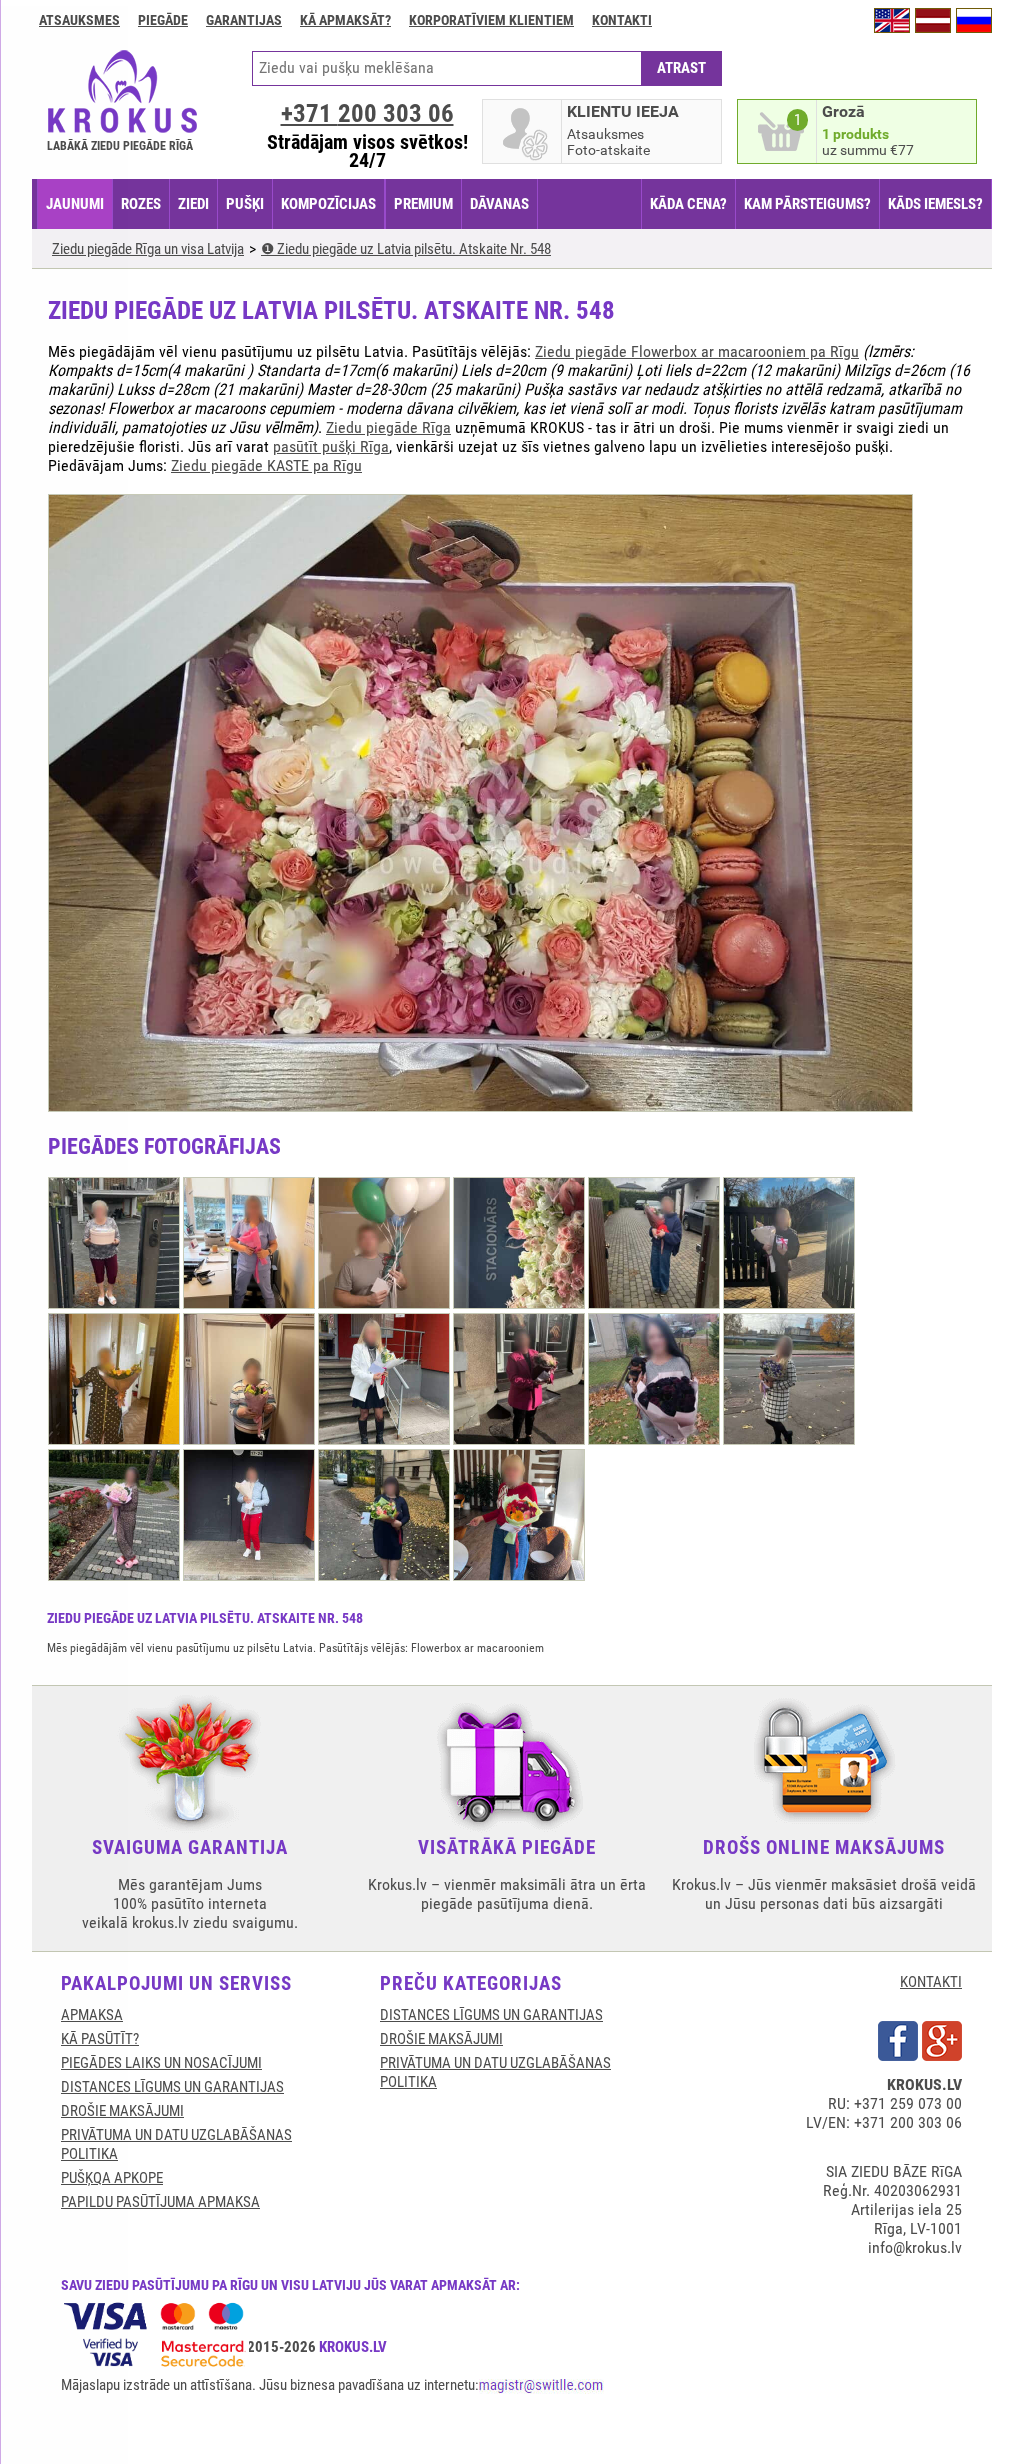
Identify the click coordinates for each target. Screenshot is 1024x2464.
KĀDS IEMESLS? (935, 204)
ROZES (141, 204)
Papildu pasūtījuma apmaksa (160, 2202)
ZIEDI (193, 204)
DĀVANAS (499, 204)
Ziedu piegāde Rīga (388, 427)
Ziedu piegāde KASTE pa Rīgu (266, 465)
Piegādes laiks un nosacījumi (161, 2063)
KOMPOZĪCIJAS (328, 204)
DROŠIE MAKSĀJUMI (122, 2111)
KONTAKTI (931, 1982)
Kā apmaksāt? (345, 20)
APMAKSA (92, 2015)
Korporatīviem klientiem (491, 20)
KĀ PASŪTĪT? (100, 2039)
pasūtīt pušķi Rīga (331, 446)
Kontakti (622, 20)
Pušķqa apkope (112, 2178)
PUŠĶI (245, 204)
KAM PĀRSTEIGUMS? (807, 204)
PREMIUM (423, 204)
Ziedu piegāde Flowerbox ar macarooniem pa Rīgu (697, 351)
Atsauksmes (79, 20)
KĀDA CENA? (688, 204)
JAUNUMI (75, 204)
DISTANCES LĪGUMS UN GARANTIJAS (172, 2087)
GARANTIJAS (244, 20)
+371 (367, 113)
